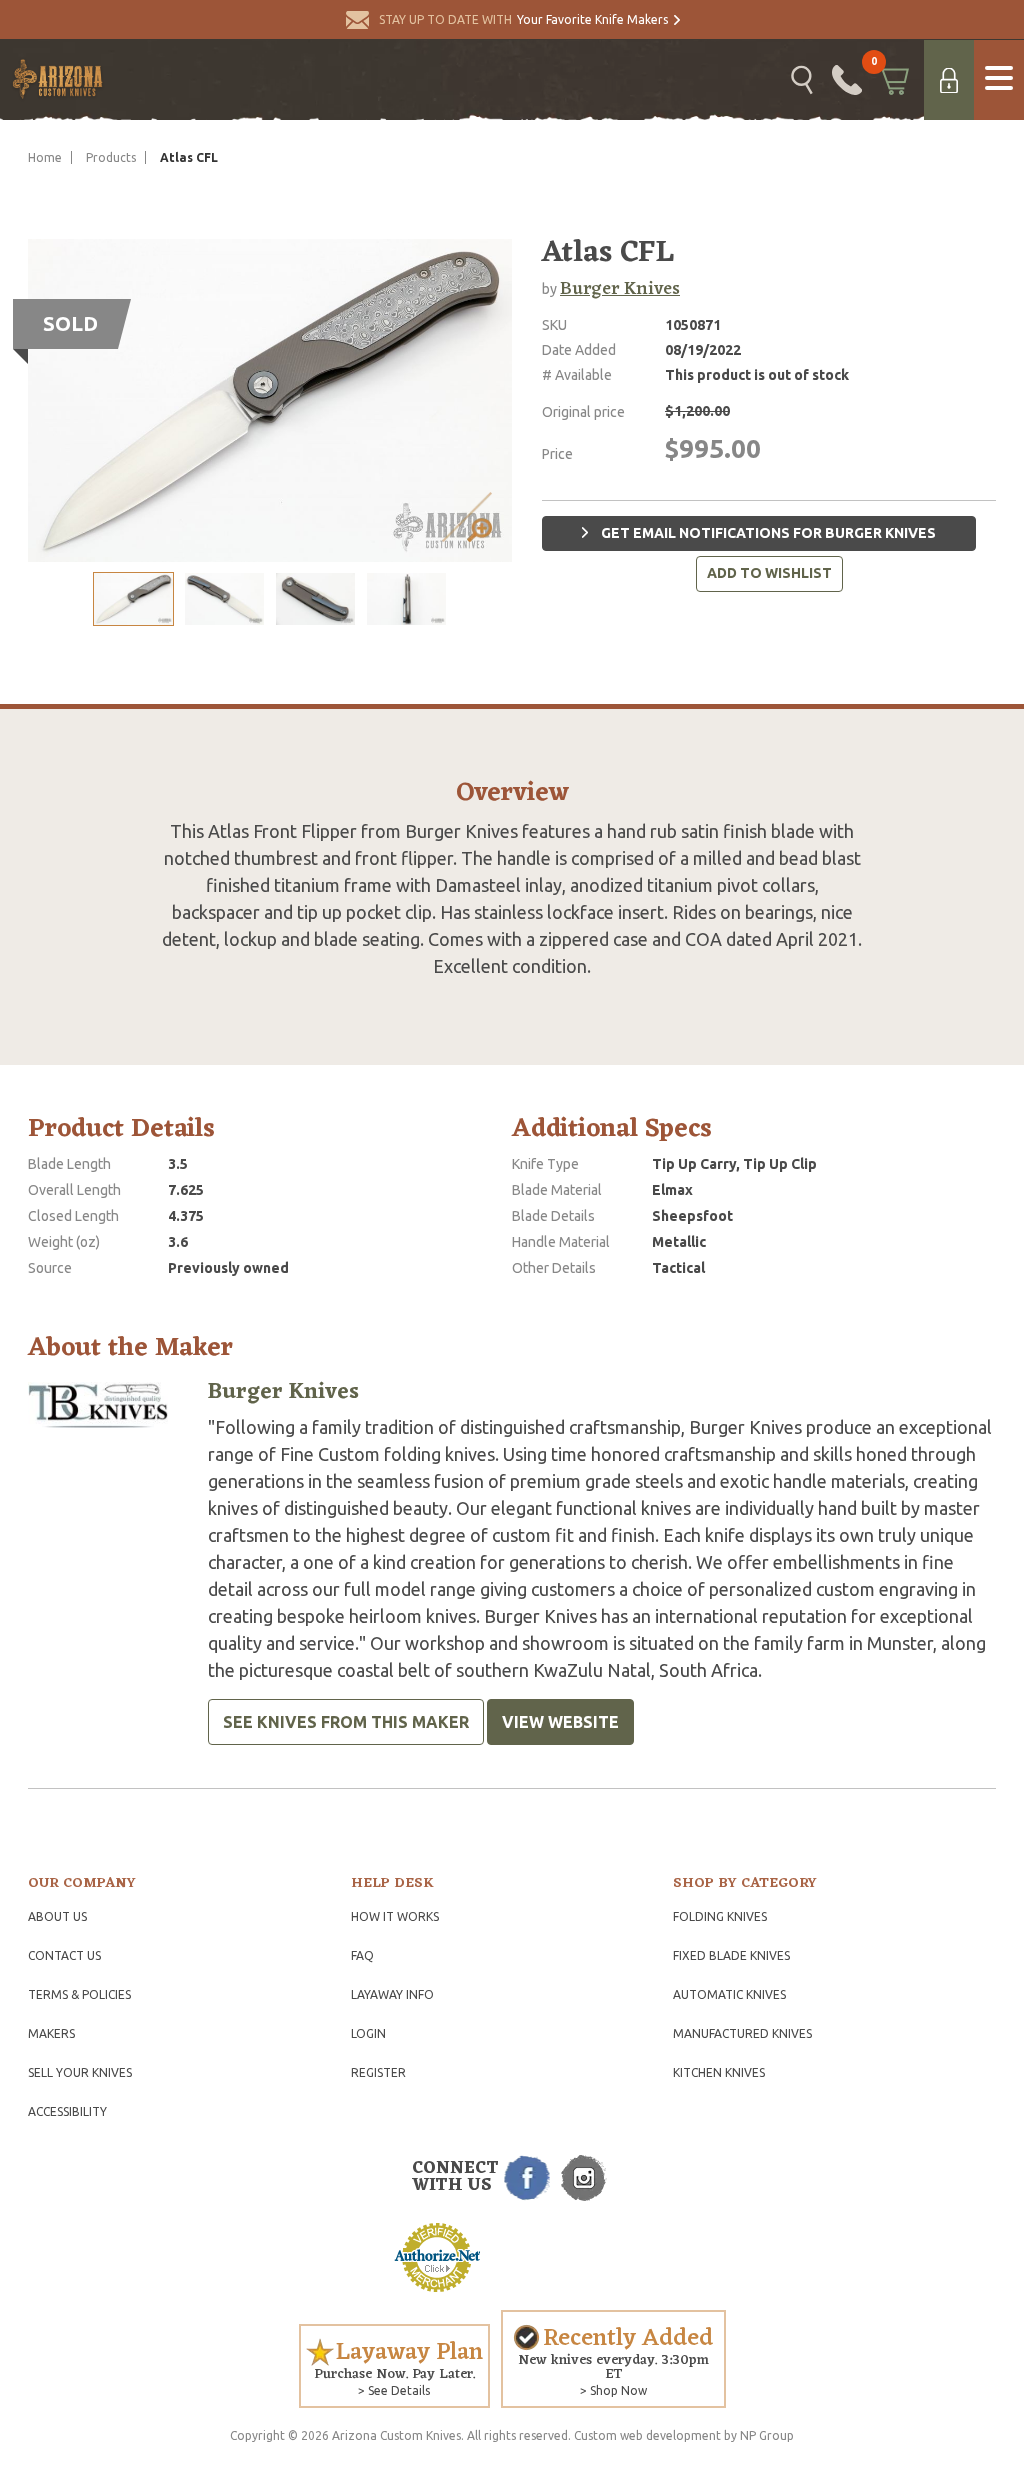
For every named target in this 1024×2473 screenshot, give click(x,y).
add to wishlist (769, 573)
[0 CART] (893, 80)
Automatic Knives (729, 1994)
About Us (57, 1916)
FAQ (362, 1955)
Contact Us (64, 1955)
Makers (51, 2033)
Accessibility (67, 2111)
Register (378, 2072)
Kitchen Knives (719, 2072)
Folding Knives (720, 1916)
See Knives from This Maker (346, 1722)
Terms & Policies (79, 1994)
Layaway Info (392, 1994)
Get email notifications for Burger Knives (767, 533)
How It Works (395, 1916)
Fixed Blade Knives (731, 1955)
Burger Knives (620, 289)
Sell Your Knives (80, 2072)
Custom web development (647, 2435)
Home (45, 157)
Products (111, 157)
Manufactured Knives (742, 2033)
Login (368, 2033)
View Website (560, 1722)
